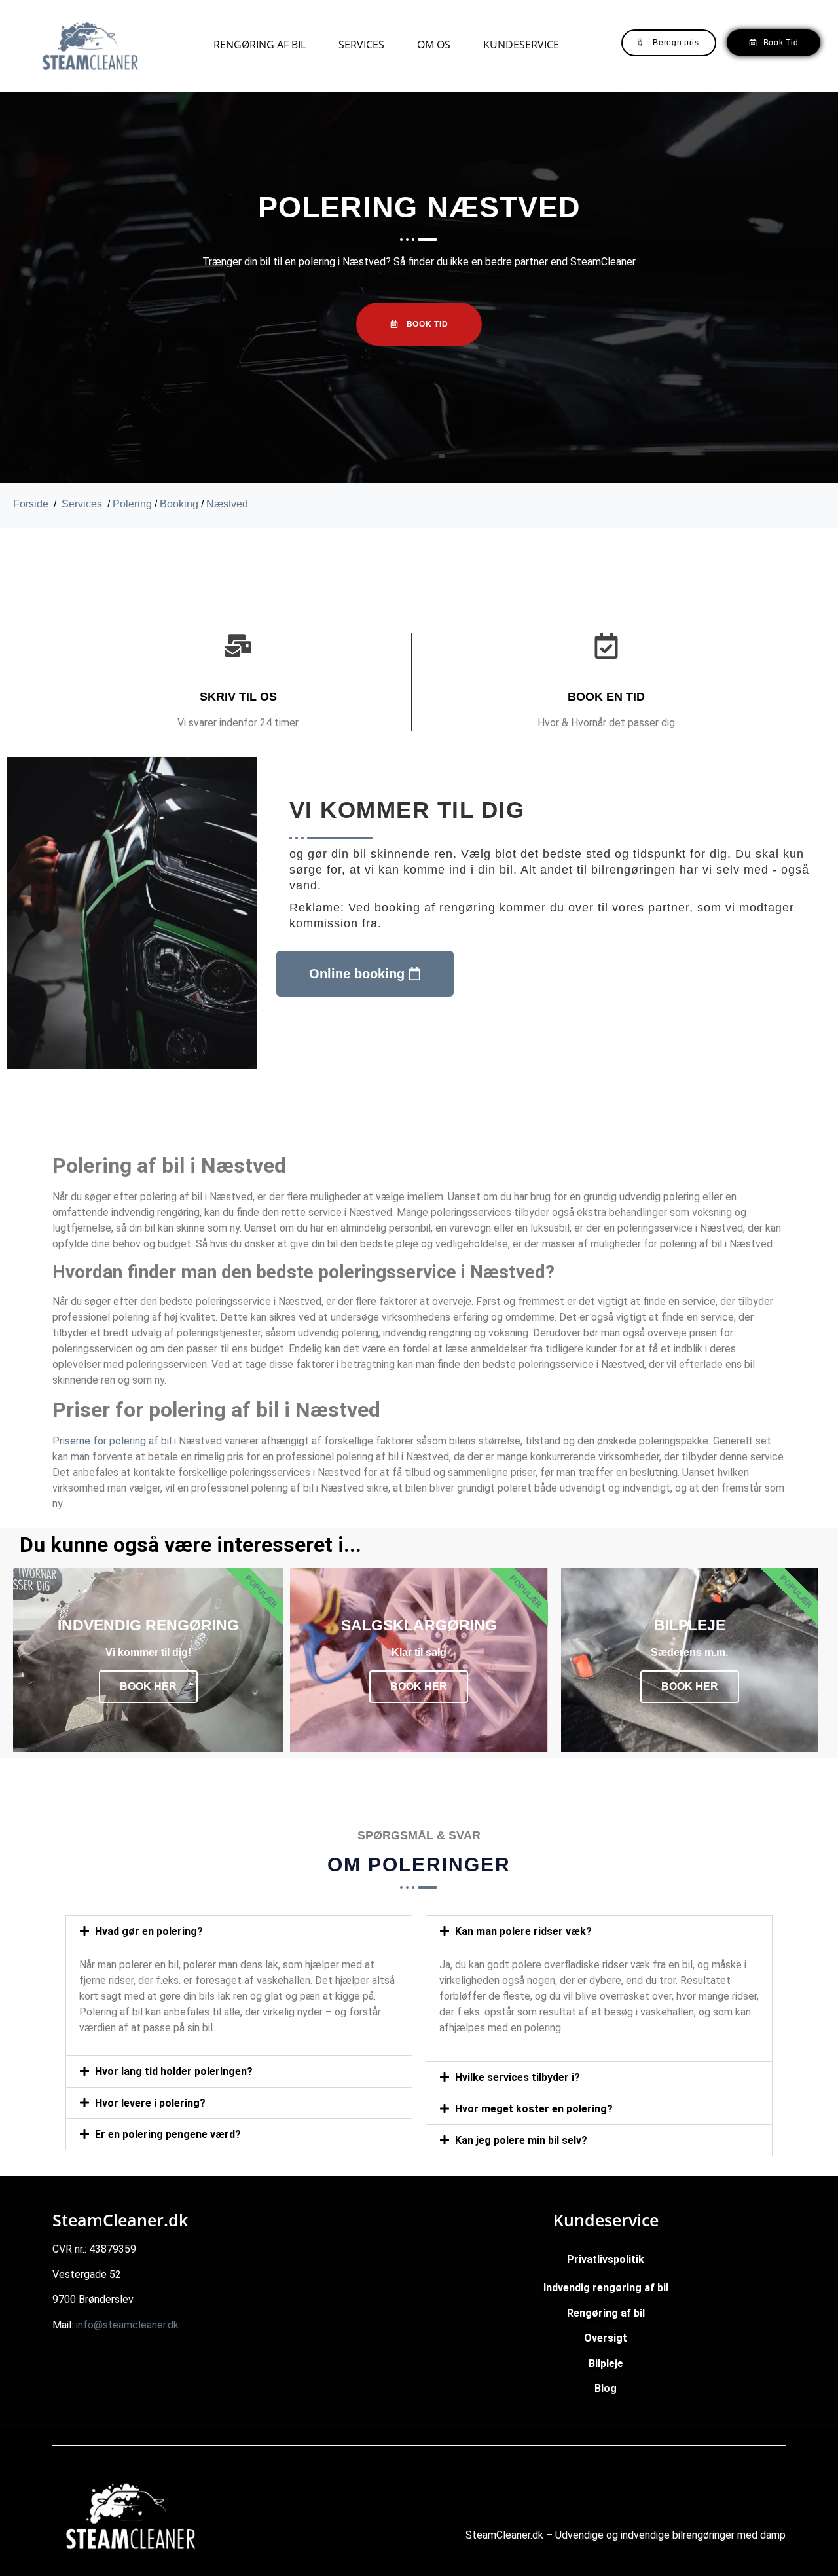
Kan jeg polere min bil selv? (521, 2140)
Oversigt (606, 2338)
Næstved (227, 504)
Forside (31, 504)
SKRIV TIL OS (238, 697)
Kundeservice (521, 45)
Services (361, 45)
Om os (434, 45)
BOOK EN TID (606, 697)
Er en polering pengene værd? (168, 2134)
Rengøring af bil (260, 45)
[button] (239, 1931)
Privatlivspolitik (606, 2259)
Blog (606, 2388)
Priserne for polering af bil (112, 1441)
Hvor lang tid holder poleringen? (174, 2071)
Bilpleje (606, 2364)
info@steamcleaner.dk (127, 2325)
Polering (132, 504)
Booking (179, 504)
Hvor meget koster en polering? (534, 2109)
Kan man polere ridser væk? (523, 1931)
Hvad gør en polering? (149, 1931)
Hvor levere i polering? (150, 2103)
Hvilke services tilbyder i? (518, 2077)
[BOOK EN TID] (606, 646)
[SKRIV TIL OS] (238, 646)
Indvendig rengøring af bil (606, 2288)
